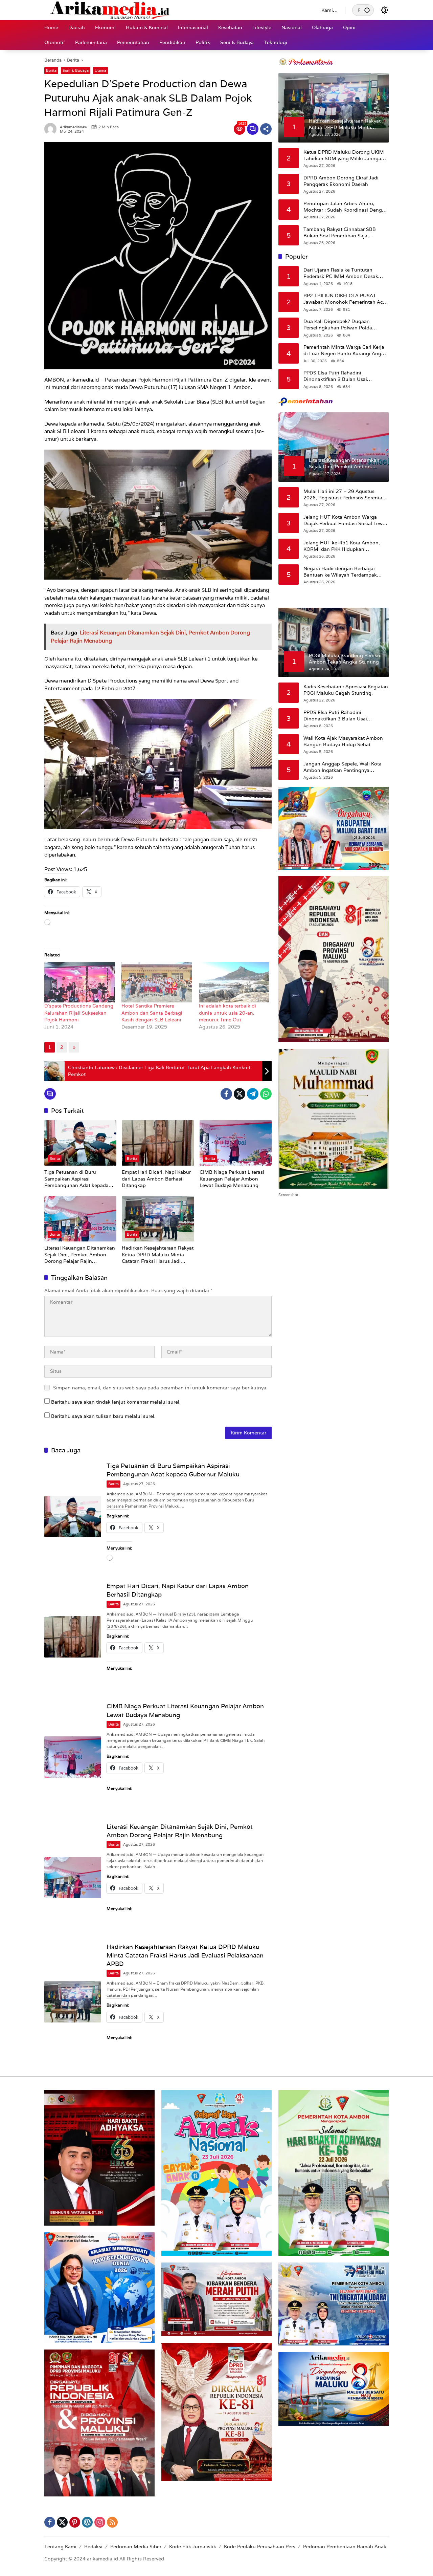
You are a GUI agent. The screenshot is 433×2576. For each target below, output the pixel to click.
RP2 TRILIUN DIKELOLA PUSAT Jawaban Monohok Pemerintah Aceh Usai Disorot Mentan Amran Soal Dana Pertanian (346, 299)
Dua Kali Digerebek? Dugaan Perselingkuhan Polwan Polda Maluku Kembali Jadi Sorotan (338, 324)
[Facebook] (226, 1094)
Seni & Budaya (76, 70)
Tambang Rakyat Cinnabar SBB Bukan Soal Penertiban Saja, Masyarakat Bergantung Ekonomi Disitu (342, 232)
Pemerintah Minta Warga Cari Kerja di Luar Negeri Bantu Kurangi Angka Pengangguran (345, 350)
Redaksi (93, 2547)
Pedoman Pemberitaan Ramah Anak (345, 2547)
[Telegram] (253, 1094)
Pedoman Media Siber (136, 2547)
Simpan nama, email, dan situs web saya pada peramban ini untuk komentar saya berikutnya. (160, 1388)
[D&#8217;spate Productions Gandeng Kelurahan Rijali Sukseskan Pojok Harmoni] (79, 982)
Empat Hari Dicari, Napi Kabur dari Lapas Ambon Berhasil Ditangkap (156, 1179)
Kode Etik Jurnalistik (193, 2547)
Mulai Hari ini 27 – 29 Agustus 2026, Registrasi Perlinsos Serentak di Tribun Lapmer (344, 494)
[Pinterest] (75, 2522)
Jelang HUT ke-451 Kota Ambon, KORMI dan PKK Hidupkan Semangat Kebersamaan (342, 546)
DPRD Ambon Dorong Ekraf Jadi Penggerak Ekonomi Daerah (341, 181)
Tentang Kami (60, 2547)
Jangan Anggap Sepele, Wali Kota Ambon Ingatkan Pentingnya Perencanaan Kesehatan (343, 767)
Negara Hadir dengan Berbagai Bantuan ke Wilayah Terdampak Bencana (340, 572)
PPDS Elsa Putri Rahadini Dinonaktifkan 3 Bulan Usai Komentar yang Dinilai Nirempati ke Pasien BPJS (344, 376)
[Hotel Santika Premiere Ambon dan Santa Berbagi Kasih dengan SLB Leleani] (157, 982)
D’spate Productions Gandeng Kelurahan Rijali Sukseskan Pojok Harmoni (79, 1013)
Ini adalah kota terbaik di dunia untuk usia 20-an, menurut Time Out (227, 1013)
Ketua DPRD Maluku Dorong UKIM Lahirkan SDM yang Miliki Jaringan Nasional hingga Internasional (344, 155)
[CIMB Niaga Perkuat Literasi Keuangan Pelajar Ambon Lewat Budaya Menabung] (236, 1143)
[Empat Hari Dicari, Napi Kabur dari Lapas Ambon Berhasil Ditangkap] (158, 1143)
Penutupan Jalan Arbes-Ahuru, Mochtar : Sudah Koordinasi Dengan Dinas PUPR (346, 207)
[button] (367, 10)
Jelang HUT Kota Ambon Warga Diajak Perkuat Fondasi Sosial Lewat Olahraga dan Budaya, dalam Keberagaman (345, 520)
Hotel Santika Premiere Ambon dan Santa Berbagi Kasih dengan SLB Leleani (152, 1013)
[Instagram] (100, 2522)
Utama (100, 70)
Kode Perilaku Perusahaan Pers (260, 2547)
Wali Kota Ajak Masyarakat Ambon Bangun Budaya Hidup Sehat (343, 741)
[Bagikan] (266, 129)
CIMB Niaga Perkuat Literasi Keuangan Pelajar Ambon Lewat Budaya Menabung (232, 1179)
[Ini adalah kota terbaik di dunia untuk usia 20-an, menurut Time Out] (234, 982)
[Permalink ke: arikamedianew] (52, 129)
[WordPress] (87, 2522)
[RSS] (112, 2522)
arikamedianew (74, 127)
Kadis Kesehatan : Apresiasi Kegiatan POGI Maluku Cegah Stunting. (346, 690)
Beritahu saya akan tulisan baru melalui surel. (103, 1416)
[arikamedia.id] (176, 10)
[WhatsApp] (266, 1094)
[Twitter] (240, 1094)
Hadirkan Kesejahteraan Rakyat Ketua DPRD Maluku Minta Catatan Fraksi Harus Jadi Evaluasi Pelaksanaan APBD (158, 1255)
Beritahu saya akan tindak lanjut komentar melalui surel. (116, 1402)
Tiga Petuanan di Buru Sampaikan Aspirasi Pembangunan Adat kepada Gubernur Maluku (76, 1179)
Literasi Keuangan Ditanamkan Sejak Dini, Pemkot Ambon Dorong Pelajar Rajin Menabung (80, 1255)
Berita (51, 70)
